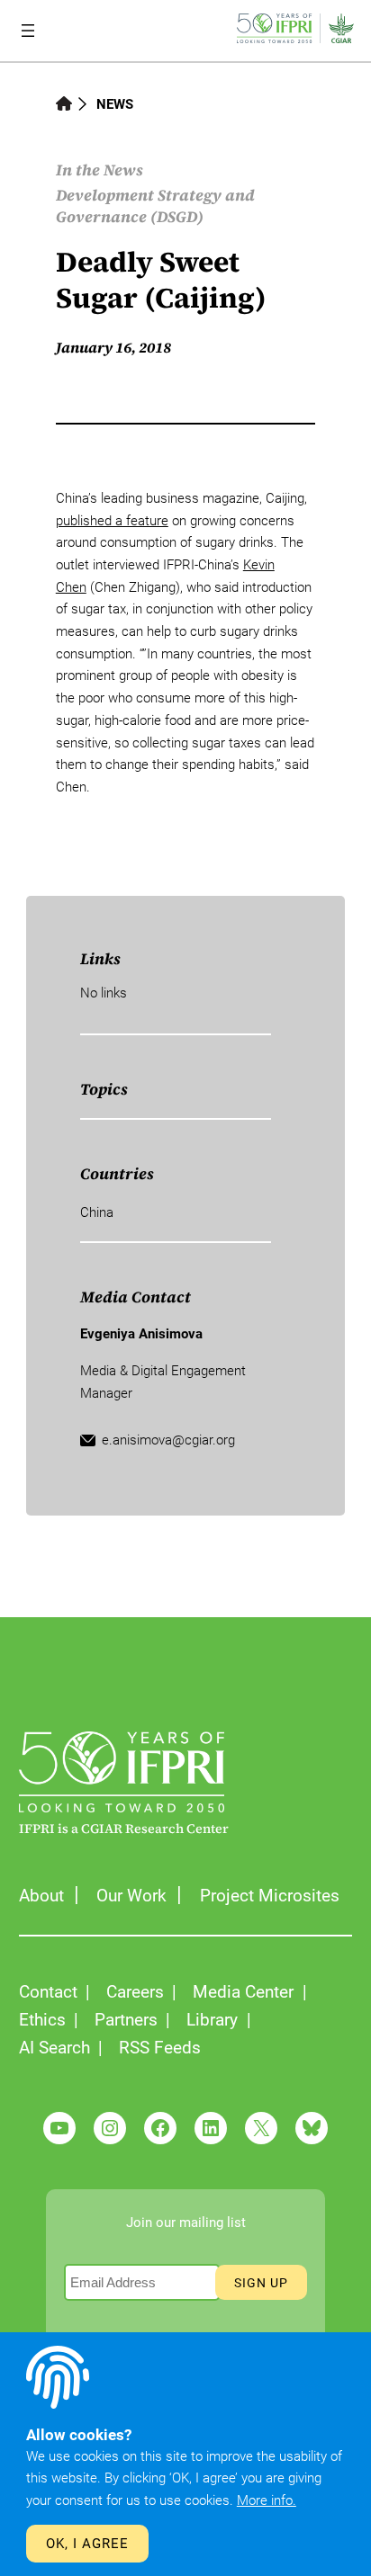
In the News (100, 170)
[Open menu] (28, 31)
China (97, 1212)
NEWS (115, 104)
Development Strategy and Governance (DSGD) (155, 206)
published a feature (112, 521)
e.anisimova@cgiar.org (168, 1440)
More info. (267, 2500)
